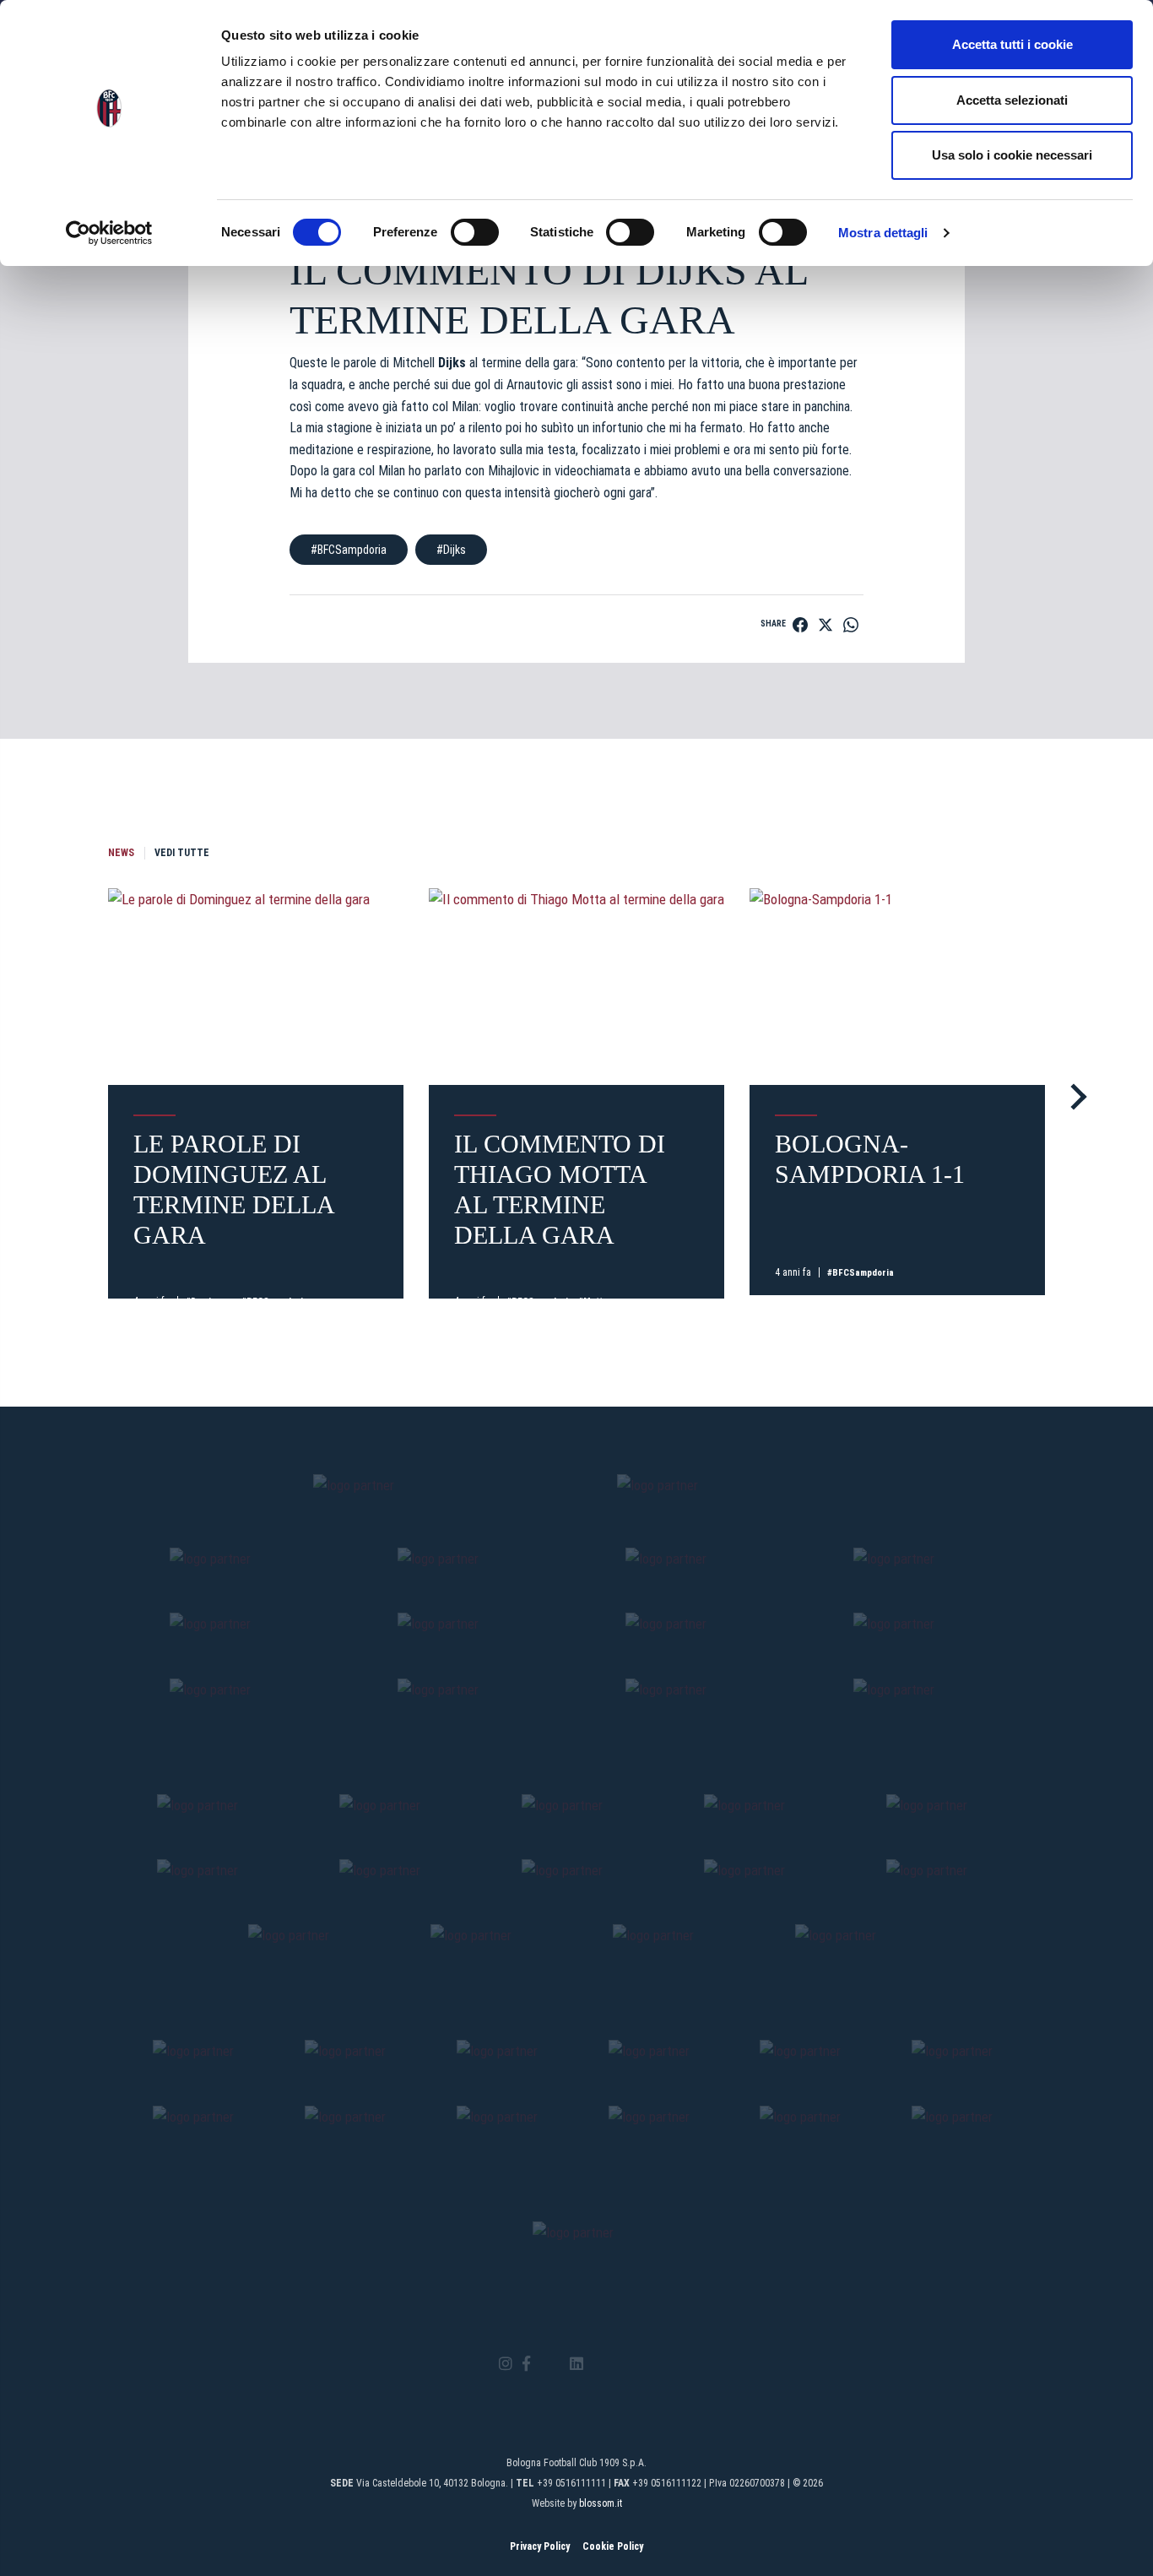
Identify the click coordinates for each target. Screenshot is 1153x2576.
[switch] (475, 232)
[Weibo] (647, 2364)
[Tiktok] (598, 2364)
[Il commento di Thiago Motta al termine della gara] (576, 987)
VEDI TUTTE (182, 853)
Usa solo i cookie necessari (1012, 155)
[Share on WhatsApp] (851, 625)
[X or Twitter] (550, 2364)
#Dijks (451, 550)
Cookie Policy (613, 2546)
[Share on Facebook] (800, 625)
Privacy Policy (540, 2546)
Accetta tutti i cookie (1012, 44)
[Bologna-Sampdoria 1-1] (897, 987)
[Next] (1073, 1096)
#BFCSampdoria (349, 550)
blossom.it (601, 2503)
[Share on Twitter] (826, 625)
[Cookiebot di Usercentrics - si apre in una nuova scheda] (109, 233)
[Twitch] (623, 2364)
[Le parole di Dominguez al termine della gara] (256, 987)
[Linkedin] (576, 2364)
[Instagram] (506, 2364)
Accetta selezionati (1012, 100)
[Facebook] (526, 2364)
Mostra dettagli (883, 233)
